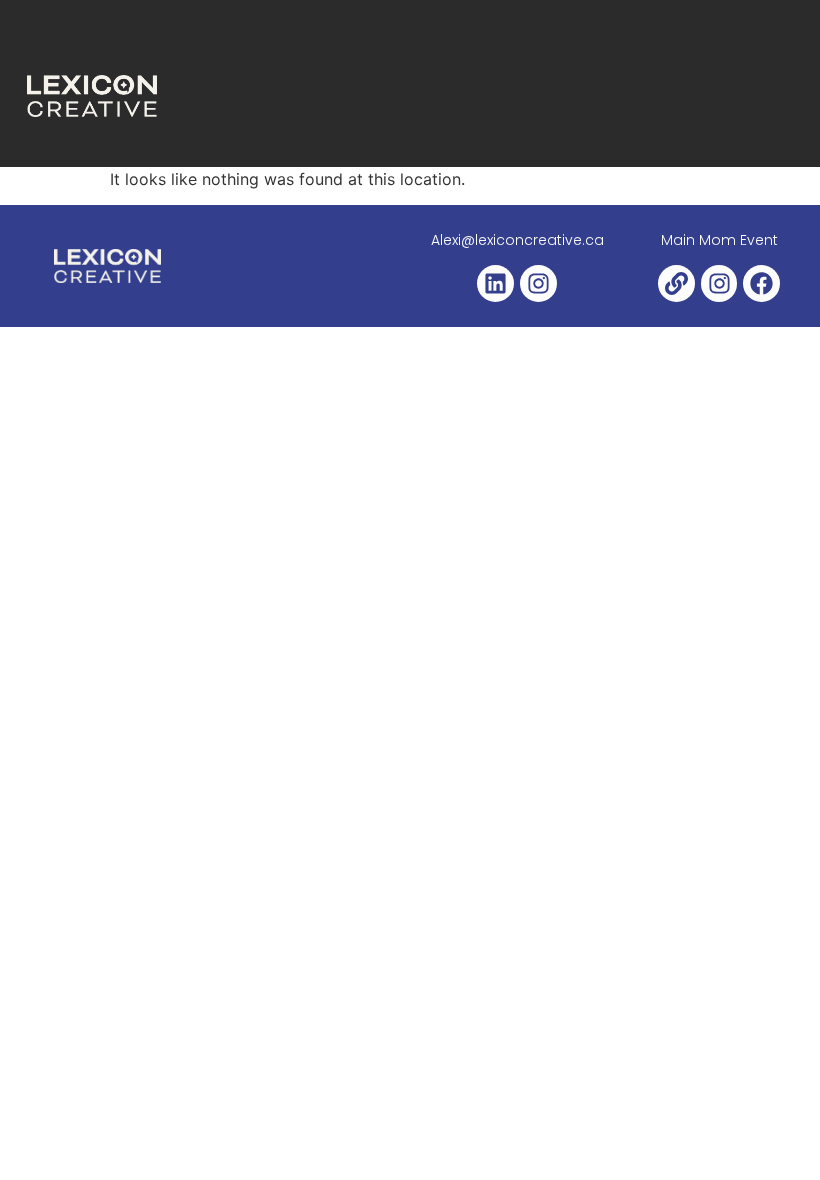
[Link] (676, 283)
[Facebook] (761, 283)
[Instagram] (538, 283)
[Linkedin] (495, 283)
